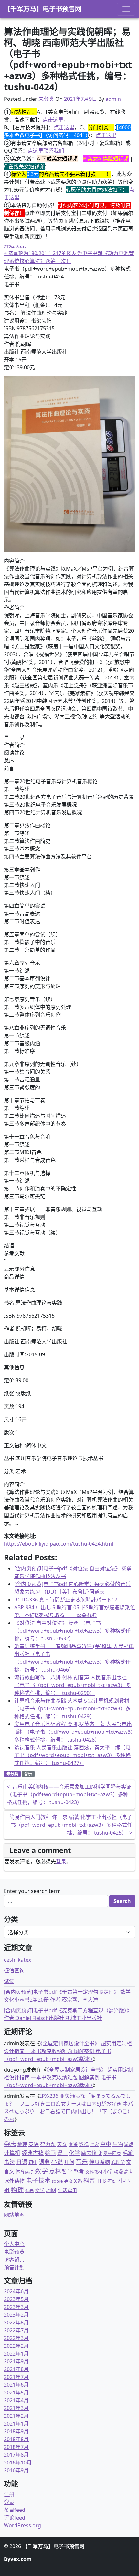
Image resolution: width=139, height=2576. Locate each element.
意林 (55, 2171)
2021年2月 (16, 2416)
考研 (112, 2181)
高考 (129, 2172)
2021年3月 (16, 2408)
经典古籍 (33, 2153)
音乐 (28, 1774)
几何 (69, 2162)
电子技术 (38, 2180)
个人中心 (14, 2244)
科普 (89, 2180)
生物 (118, 2144)
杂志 (10, 2144)
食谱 (73, 2144)
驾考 (79, 2171)
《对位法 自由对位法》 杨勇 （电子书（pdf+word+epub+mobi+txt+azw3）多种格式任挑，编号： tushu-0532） (72, 1631)
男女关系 (73, 2181)
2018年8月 (16, 2439)
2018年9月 (16, 2431)
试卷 (29, 2191)
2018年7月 (16, 2447)
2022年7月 (16, 2330)
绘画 (50, 2153)
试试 (9, 1981)
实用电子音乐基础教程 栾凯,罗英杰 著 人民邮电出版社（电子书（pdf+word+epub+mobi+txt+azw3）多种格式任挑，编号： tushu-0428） (74, 1732)
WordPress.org (22, 2525)
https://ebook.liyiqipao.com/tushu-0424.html (59, 1544)
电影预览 (14, 2252)
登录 (61, 1861)
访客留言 (14, 2260)
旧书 (101, 2181)
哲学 (67, 2171)
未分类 (46, 99)
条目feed (15, 2510)
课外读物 (14, 2181)
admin (113, 99)
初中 (33, 2162)
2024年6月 (16, 2291)
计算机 (12, 2153)
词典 (44, 2162)
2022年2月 (16, 2346)
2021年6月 (16, 2385)
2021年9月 (16, 2361)
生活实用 (67, 2190)
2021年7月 (16, 2377)
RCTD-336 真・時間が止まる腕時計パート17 (66, 1600)
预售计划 (14, 2267)
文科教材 (94, 2172)
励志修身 (91, 2153)
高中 (106, 2144)
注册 (9, 2494)
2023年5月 (16, 2299)
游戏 (129, 2144)
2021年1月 (16, 2424)
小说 (57, 2162)
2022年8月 (16, 2322)
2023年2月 (16, 2315)
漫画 (62, 2153)
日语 (22, 2162)
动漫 (118, 2172)
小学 (108, 2172)
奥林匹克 (112, 2153)
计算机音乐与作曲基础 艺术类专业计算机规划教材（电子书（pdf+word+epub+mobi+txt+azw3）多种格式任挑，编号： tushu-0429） (72, 1708)
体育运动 (25, 2172)
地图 (51, 2190)
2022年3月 (16, 2338)
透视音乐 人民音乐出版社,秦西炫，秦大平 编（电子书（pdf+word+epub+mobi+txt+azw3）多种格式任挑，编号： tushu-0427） (72, 1755)
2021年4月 (16, 2400)
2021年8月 (16, 2369)
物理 (17, 2190)
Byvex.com (18, 2559)
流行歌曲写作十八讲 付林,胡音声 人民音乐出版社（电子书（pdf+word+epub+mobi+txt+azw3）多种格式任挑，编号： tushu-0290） (72, 1685)
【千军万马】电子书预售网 (43, 9)
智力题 (48, 2144)
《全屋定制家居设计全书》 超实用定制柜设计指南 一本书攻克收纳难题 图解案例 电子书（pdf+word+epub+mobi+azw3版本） (68, 2051)
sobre (57, 2181)
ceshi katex (17, 1960)
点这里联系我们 (46, 151)
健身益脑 (100, 2162)
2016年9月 (16, 2470)
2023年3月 (16, 2307)
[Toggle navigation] (126, 9)
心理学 (118, 2162)
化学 (74, 2153)
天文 (62, 2144)
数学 (41, 2171)
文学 (40, 2190)
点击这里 (53, 120)
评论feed (15, 2518)
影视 (84, 2144)
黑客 (94, 2144)
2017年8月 (16, 2455)
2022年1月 (16, 2354)
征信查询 (14, 1970)
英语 (34, 2144)
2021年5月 (16, 2393)
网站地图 (14, 2215)
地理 (22, 2144)
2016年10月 (18, 2463)
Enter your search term (32, 1891)
